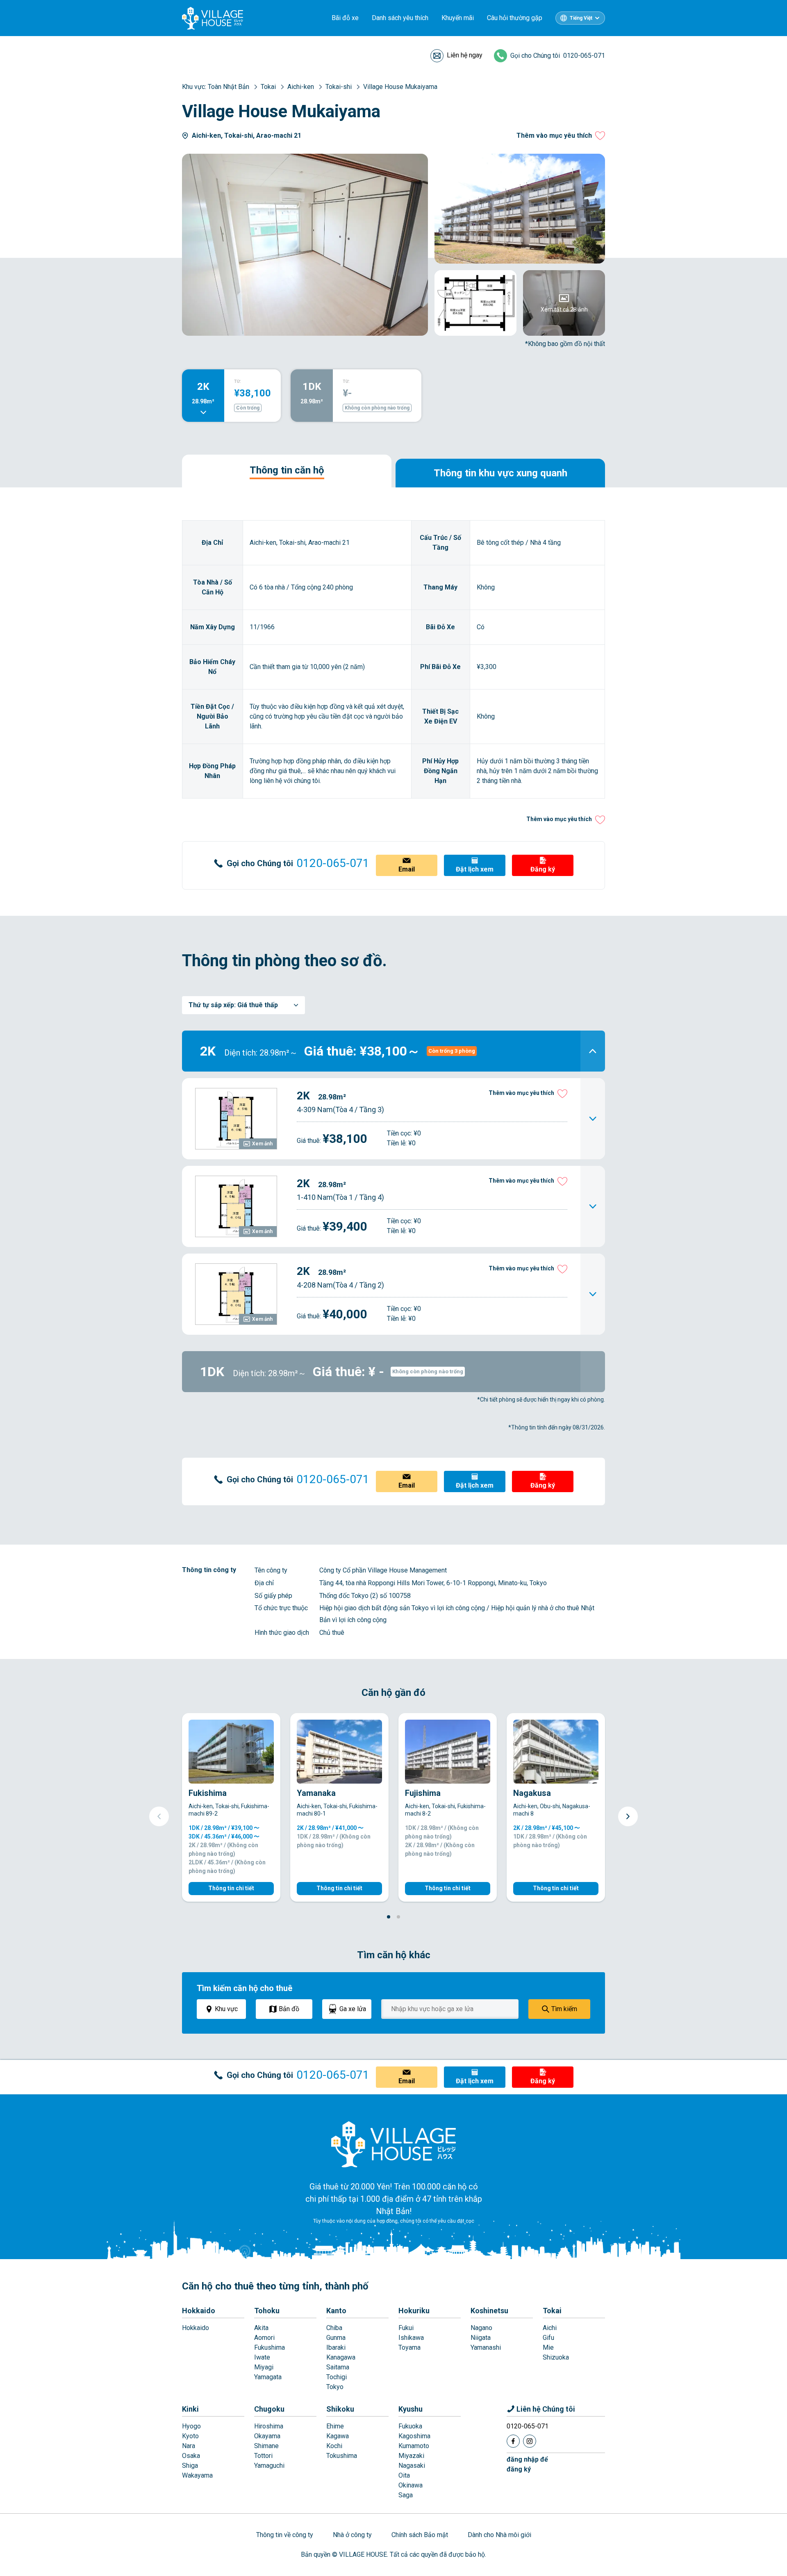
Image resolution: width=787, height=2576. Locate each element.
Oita (404, 2475)
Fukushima (270, 2347)
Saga (406, 2495)
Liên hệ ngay (465, 55)
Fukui (406, 2328)
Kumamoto (414, 2446)
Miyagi (264, 2367)
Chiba (334, 2328)
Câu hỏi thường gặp (515, 18)
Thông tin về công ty (285, 2535)
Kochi (334, 2446)
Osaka (191, 2456)
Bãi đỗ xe (345, 18)
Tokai (552, 2311)
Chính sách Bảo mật (420, 2535)
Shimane (266, 2446)
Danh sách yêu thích (400, 18)
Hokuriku (414, 2311)
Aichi (550, 2328)
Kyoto (190, 2436)
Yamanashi (486, 2347)
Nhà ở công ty (352, 2535)
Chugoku (269, 2409)
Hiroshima (269, 2426)
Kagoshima (414, 2436)
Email (407, 869)
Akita (261, 2328)
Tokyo (335, 2387)
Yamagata (268, 2377)
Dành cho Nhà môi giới (499, 2535)
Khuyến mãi (458, 18)
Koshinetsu (489, 2311)
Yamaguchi (269, 2466)
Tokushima (342, 2456)
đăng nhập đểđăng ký (527, 2464)
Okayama (267, 2436)
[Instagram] (530, 2441)
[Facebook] (513, 2441)
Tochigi (337, 2377)
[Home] (393, 2144)
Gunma (336, 2338)
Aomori (264, 2338)
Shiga (190, 2466)
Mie (548, 2347)
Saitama (338, 2367)
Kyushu (411, 2409)
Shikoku (340, 2409)
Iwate (262, 2357)
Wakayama (197, 2475)
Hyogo (191, 2426)
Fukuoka (410, 2426)
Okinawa (411, 2485)
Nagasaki (412, 2466)
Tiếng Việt (581, 18)
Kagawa (338, 2436)
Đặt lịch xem (475, 869)
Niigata (481, 2338)
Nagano (481, 2328)
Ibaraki (336, 2347)
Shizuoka (556, 2357)
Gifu (548, 2338)
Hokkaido (199, 2311)
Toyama (409, 2347)
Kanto (336, 2311)
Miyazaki (411, 2456)
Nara (189, 2446)
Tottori (263, 2456)
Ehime (335, 2426)
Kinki (190, 2409)
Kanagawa (341, 2357)
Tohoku (267, 2311)
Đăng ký (543, 869)
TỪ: (238, 381)
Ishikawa (411, 2338)
